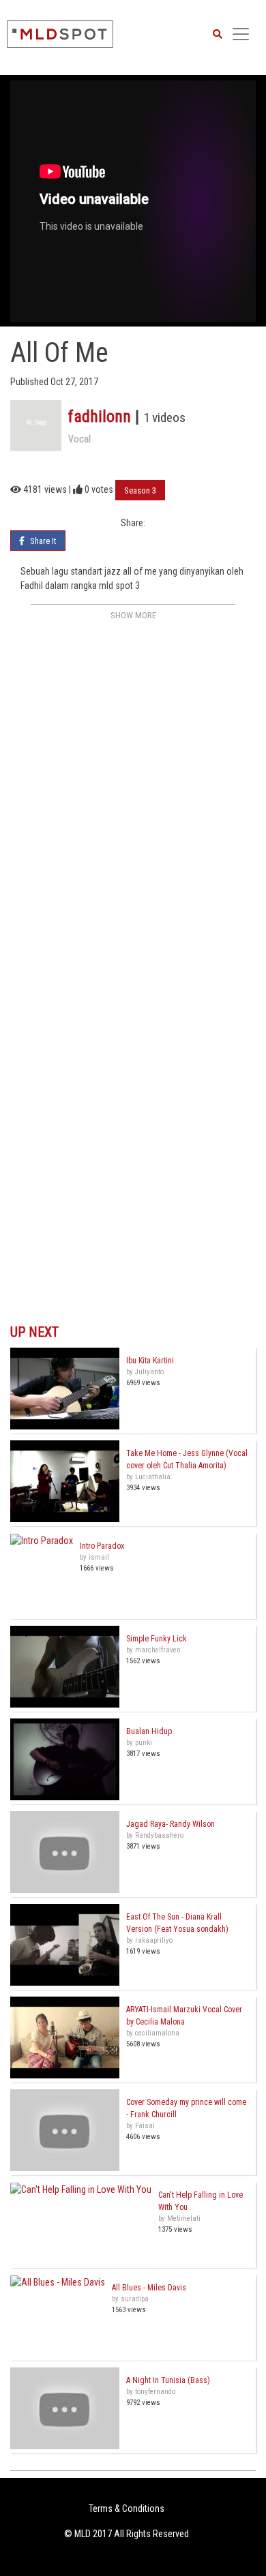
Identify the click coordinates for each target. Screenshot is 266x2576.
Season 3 (140, 490)
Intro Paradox (102, 1546)
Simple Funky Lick (157, 1639)
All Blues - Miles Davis (149, 2288)
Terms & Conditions (127, 2509)
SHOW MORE (133, 615)
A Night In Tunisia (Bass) (168, 2380)
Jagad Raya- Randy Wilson (171, 1824)
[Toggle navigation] (241, 34)
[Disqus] (133, 795)
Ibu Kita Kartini (150, 1361)
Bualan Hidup (149, 1731)
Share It (42, 541)
